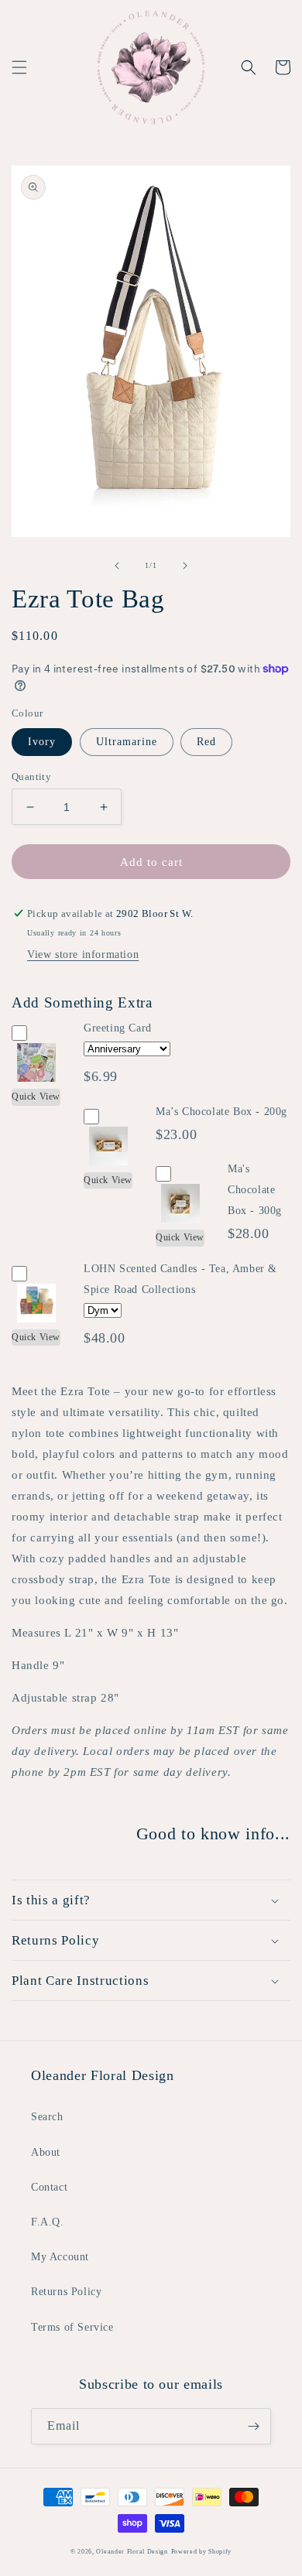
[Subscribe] (253, 2426)
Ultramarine (127, 742)
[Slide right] (185, 566)
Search (47, 2117)
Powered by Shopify (202, 2552)
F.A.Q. (48, 2222)
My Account (60, 2257)
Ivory (42, 742)
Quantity (31, 777)
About (46, 2152)
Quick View (36, 1096)
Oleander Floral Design (132, 2552)
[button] (19, 67)
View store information (83, 954)
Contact (49, 2187)
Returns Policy (66, 2292)
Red (206, 742)
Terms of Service (72, 2327)
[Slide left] (117, 566)
